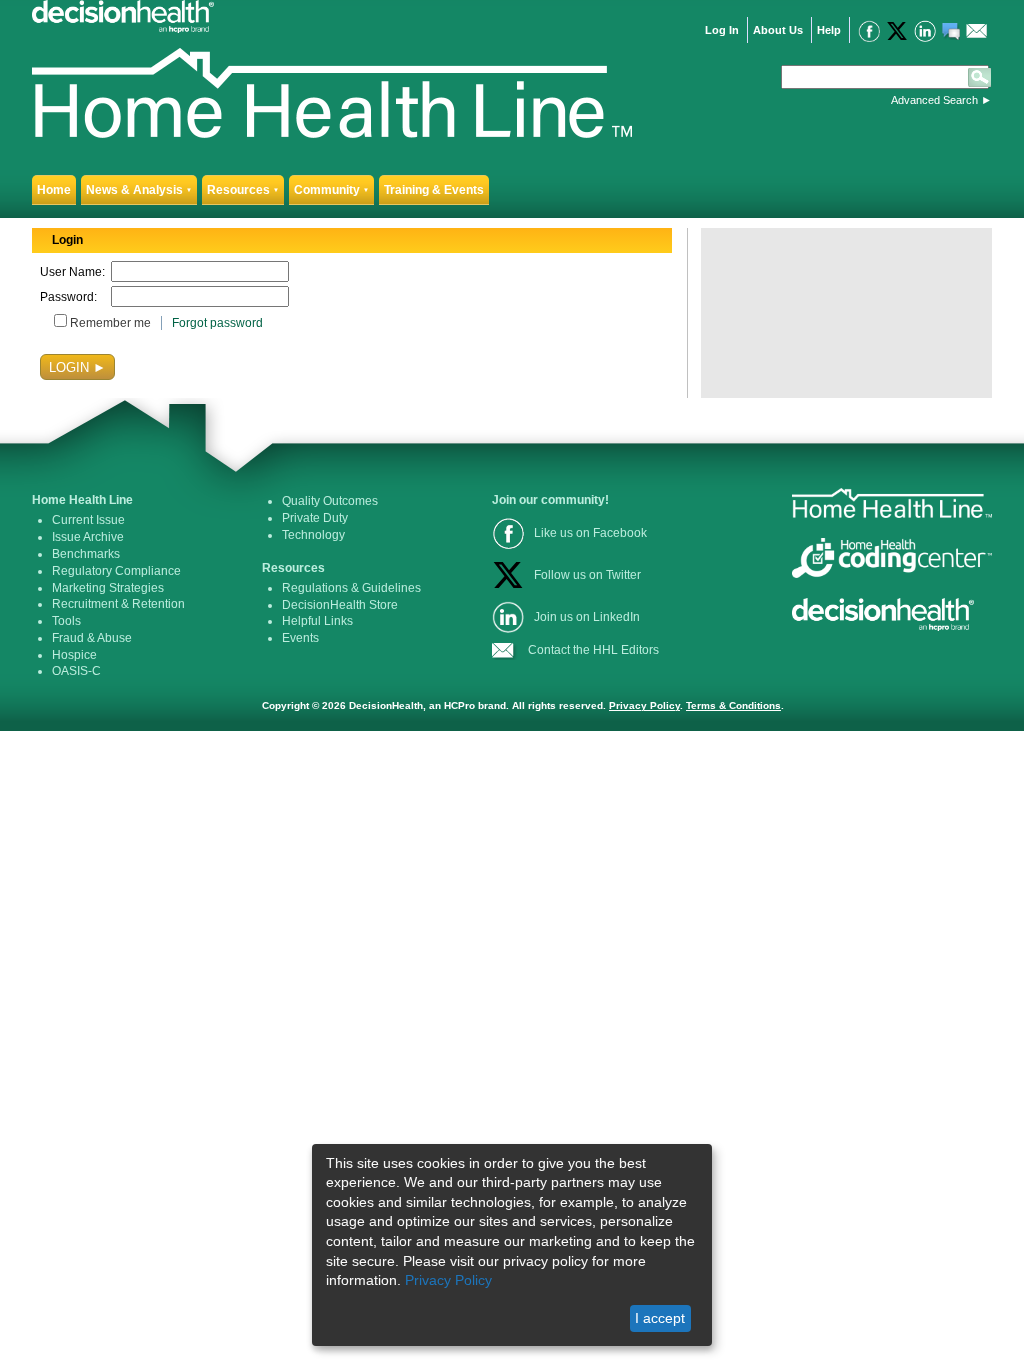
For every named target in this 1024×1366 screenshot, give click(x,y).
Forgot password (217, 323)
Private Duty (315, 518)
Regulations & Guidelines (351, 588)
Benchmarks (86, 554)
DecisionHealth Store (340, 605)
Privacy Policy (644, 705)
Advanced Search (934, 100)
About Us (778, 30)
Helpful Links (317, 621)
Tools (66, 621)
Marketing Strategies (108, 588)
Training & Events (434, 190)
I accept (660, 1318)
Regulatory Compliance (116, 571)
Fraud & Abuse (92, 638)
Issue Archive (88, 537)
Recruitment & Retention (118, 604)
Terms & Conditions (733, 705)
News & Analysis (139, 190)
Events (300, 638)
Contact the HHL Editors (593, 650)
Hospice (74, 655)
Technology (313, 535)
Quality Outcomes (330, 501)
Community (331, 190)
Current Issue (88, 520)
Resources (243, 190)
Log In (722, 30)
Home (54, 190)
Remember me (110, 323)
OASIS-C (76, 671)
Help (829, 30)
